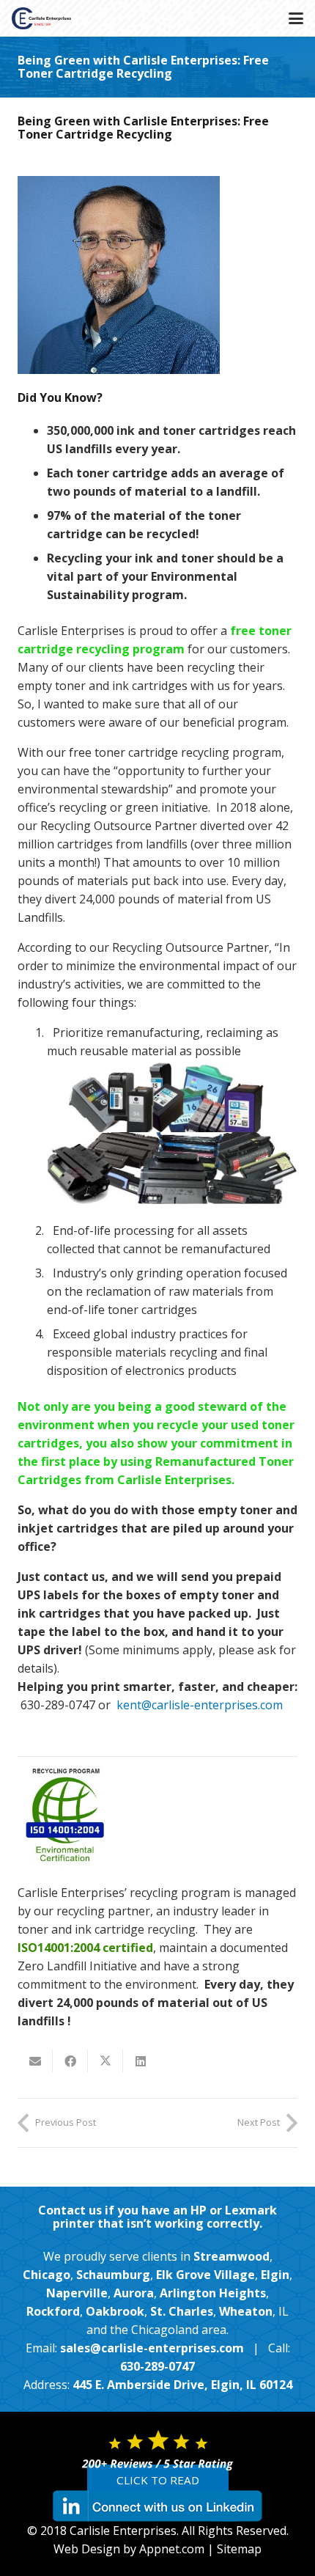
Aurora (134, 2293)
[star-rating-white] (157, 2450)
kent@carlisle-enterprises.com (200, 1705)
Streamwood (231, 2256)
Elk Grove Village (205, 2275)
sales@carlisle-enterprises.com (152, 2348)
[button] (296, 18)
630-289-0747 (157, 2366)
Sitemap (239, 2549)
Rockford (53, 2311)
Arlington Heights (213, 2293)
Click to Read (158, 2480)
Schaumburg (113, 2275)
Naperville (77, 2293)
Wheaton (246, 2311)
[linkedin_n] (157, 2506)
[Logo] (41, 18)
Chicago (47, 2275)
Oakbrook (115, 2311)
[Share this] (70, 2061)
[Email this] (35, 2061)
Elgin (275, 2275)
